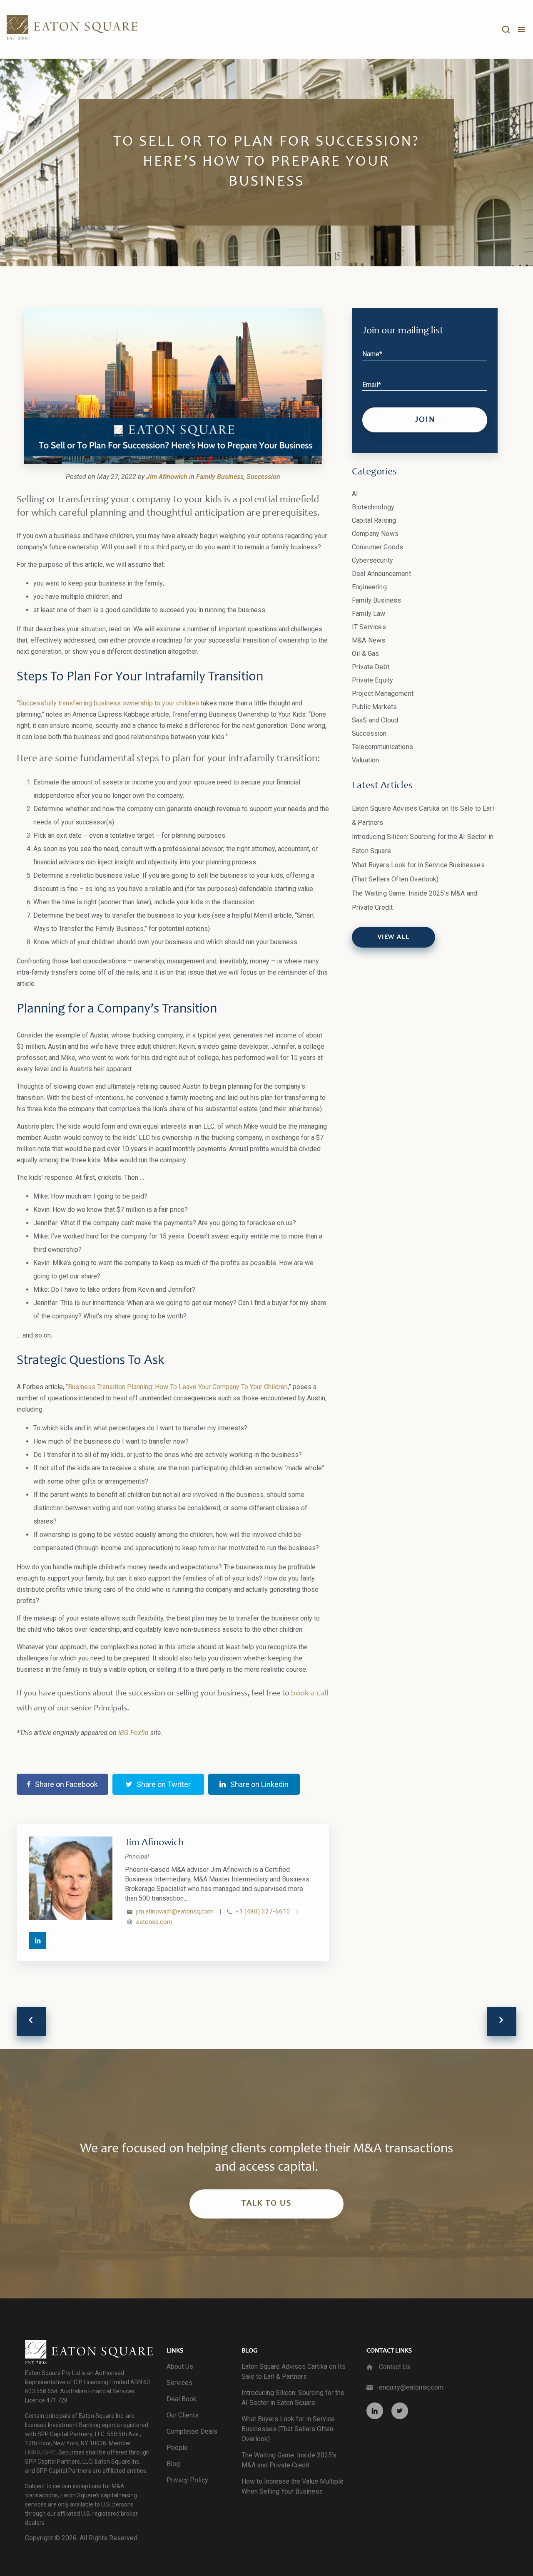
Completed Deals (192, 2431)
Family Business (376, 600)
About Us (180, 2366)
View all (394, 937)
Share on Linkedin (259, 1784)
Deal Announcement (381, 574)
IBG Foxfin (133, 1733)
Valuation (365, 760)
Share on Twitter (164, 1784)
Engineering (369, 587)
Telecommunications (382, 747)
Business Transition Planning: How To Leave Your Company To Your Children (178, 1387)
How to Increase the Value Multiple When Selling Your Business (293, 2486)
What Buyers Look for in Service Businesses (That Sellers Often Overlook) (288, 2429)
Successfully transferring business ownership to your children (109, 703)
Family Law (369, 614)
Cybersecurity (372, 560)
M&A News (369, 640)
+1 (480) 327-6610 (263, 1911)
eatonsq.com (154, 1922)
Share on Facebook (66, 1784)
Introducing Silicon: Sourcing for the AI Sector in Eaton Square (293, 2398)
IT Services (369, 627)
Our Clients (183, 2415)
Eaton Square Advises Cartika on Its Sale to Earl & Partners (294, 2371)
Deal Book (182, 2399)
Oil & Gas (365, 654)
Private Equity (372, 680)
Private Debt (371, 667)
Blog (173, 2464)
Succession (369, 733)
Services (179, 2383)
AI (355, 494)
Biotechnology (373, 507)
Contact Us (395, 2367)
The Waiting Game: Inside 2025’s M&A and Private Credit (289, 2460)
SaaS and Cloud (375, 720)
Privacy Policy (187, 2480)
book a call (310, 1694)
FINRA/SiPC (40, 2452)
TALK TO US (266, 2204)
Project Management (383, 694)
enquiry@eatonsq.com (411, 2387)
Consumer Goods (377, 547)
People (177, 2448)
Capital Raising (374, 520)
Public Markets (374, 707)
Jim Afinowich (154, 1843)
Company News (375, 534)
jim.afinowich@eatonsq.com (175, 1911)
